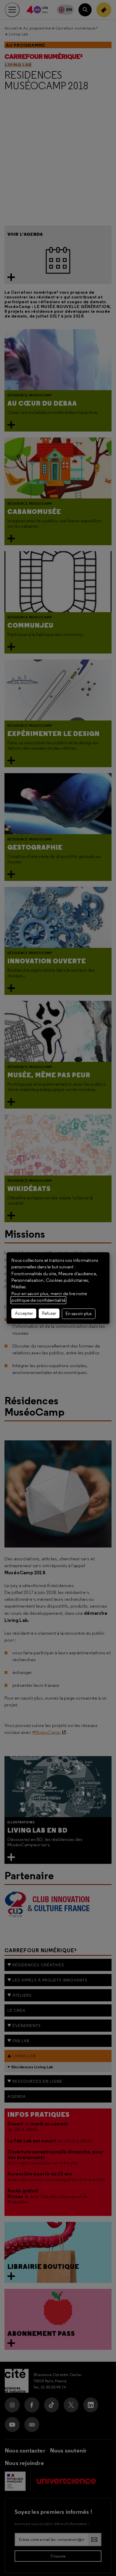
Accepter (24, 1313)
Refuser (49, 1313)
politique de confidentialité (38, 1300)
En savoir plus (79, 1314)
